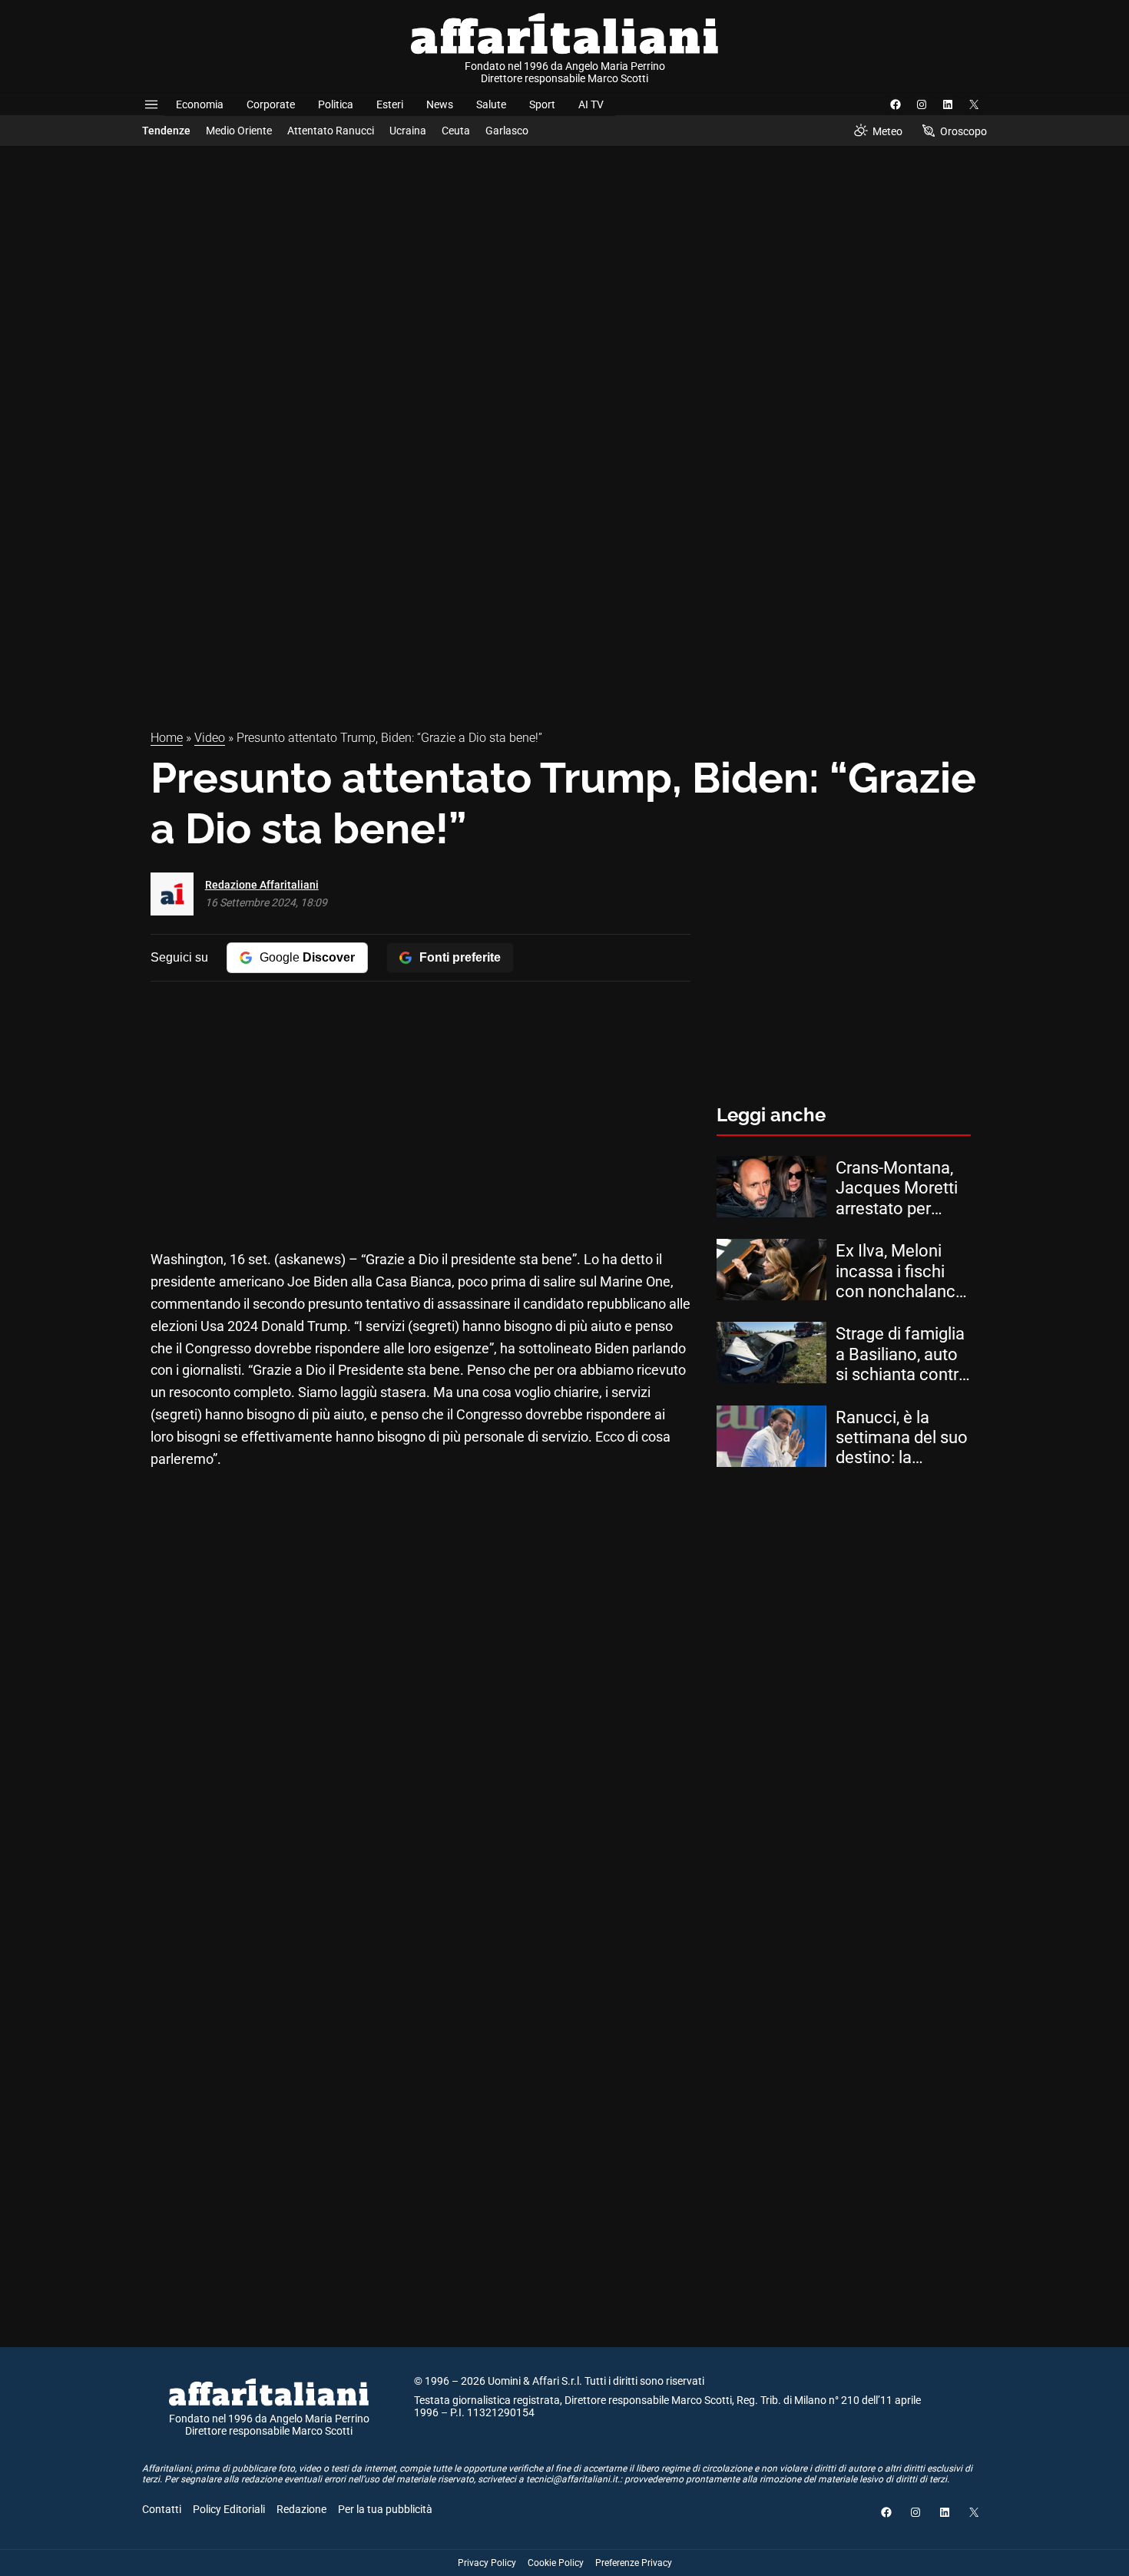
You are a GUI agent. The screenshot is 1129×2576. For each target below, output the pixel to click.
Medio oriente (239, 131)
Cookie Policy (556, 2563)
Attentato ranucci (331, 131)
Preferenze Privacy (634, 2563)
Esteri (390, 104)
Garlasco (507, 131)
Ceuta (456, 131)
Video (210, 738)
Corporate (271, 104)
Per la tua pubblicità (385, 2509)
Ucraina (408, 131)
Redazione (301, 2509)
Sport (542, 104)
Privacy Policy (487, 2563)
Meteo (887, 131)
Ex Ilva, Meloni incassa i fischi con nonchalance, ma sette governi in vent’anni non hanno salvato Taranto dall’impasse (902, 1271)
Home (167, 738)
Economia (200, 104)
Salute (491, 104)
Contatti (162, 2509)
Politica (336, 104)
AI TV (591, 104)
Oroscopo (963, 131)
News (440, 104)
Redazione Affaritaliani (262, 885)
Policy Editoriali (229, 2509)
